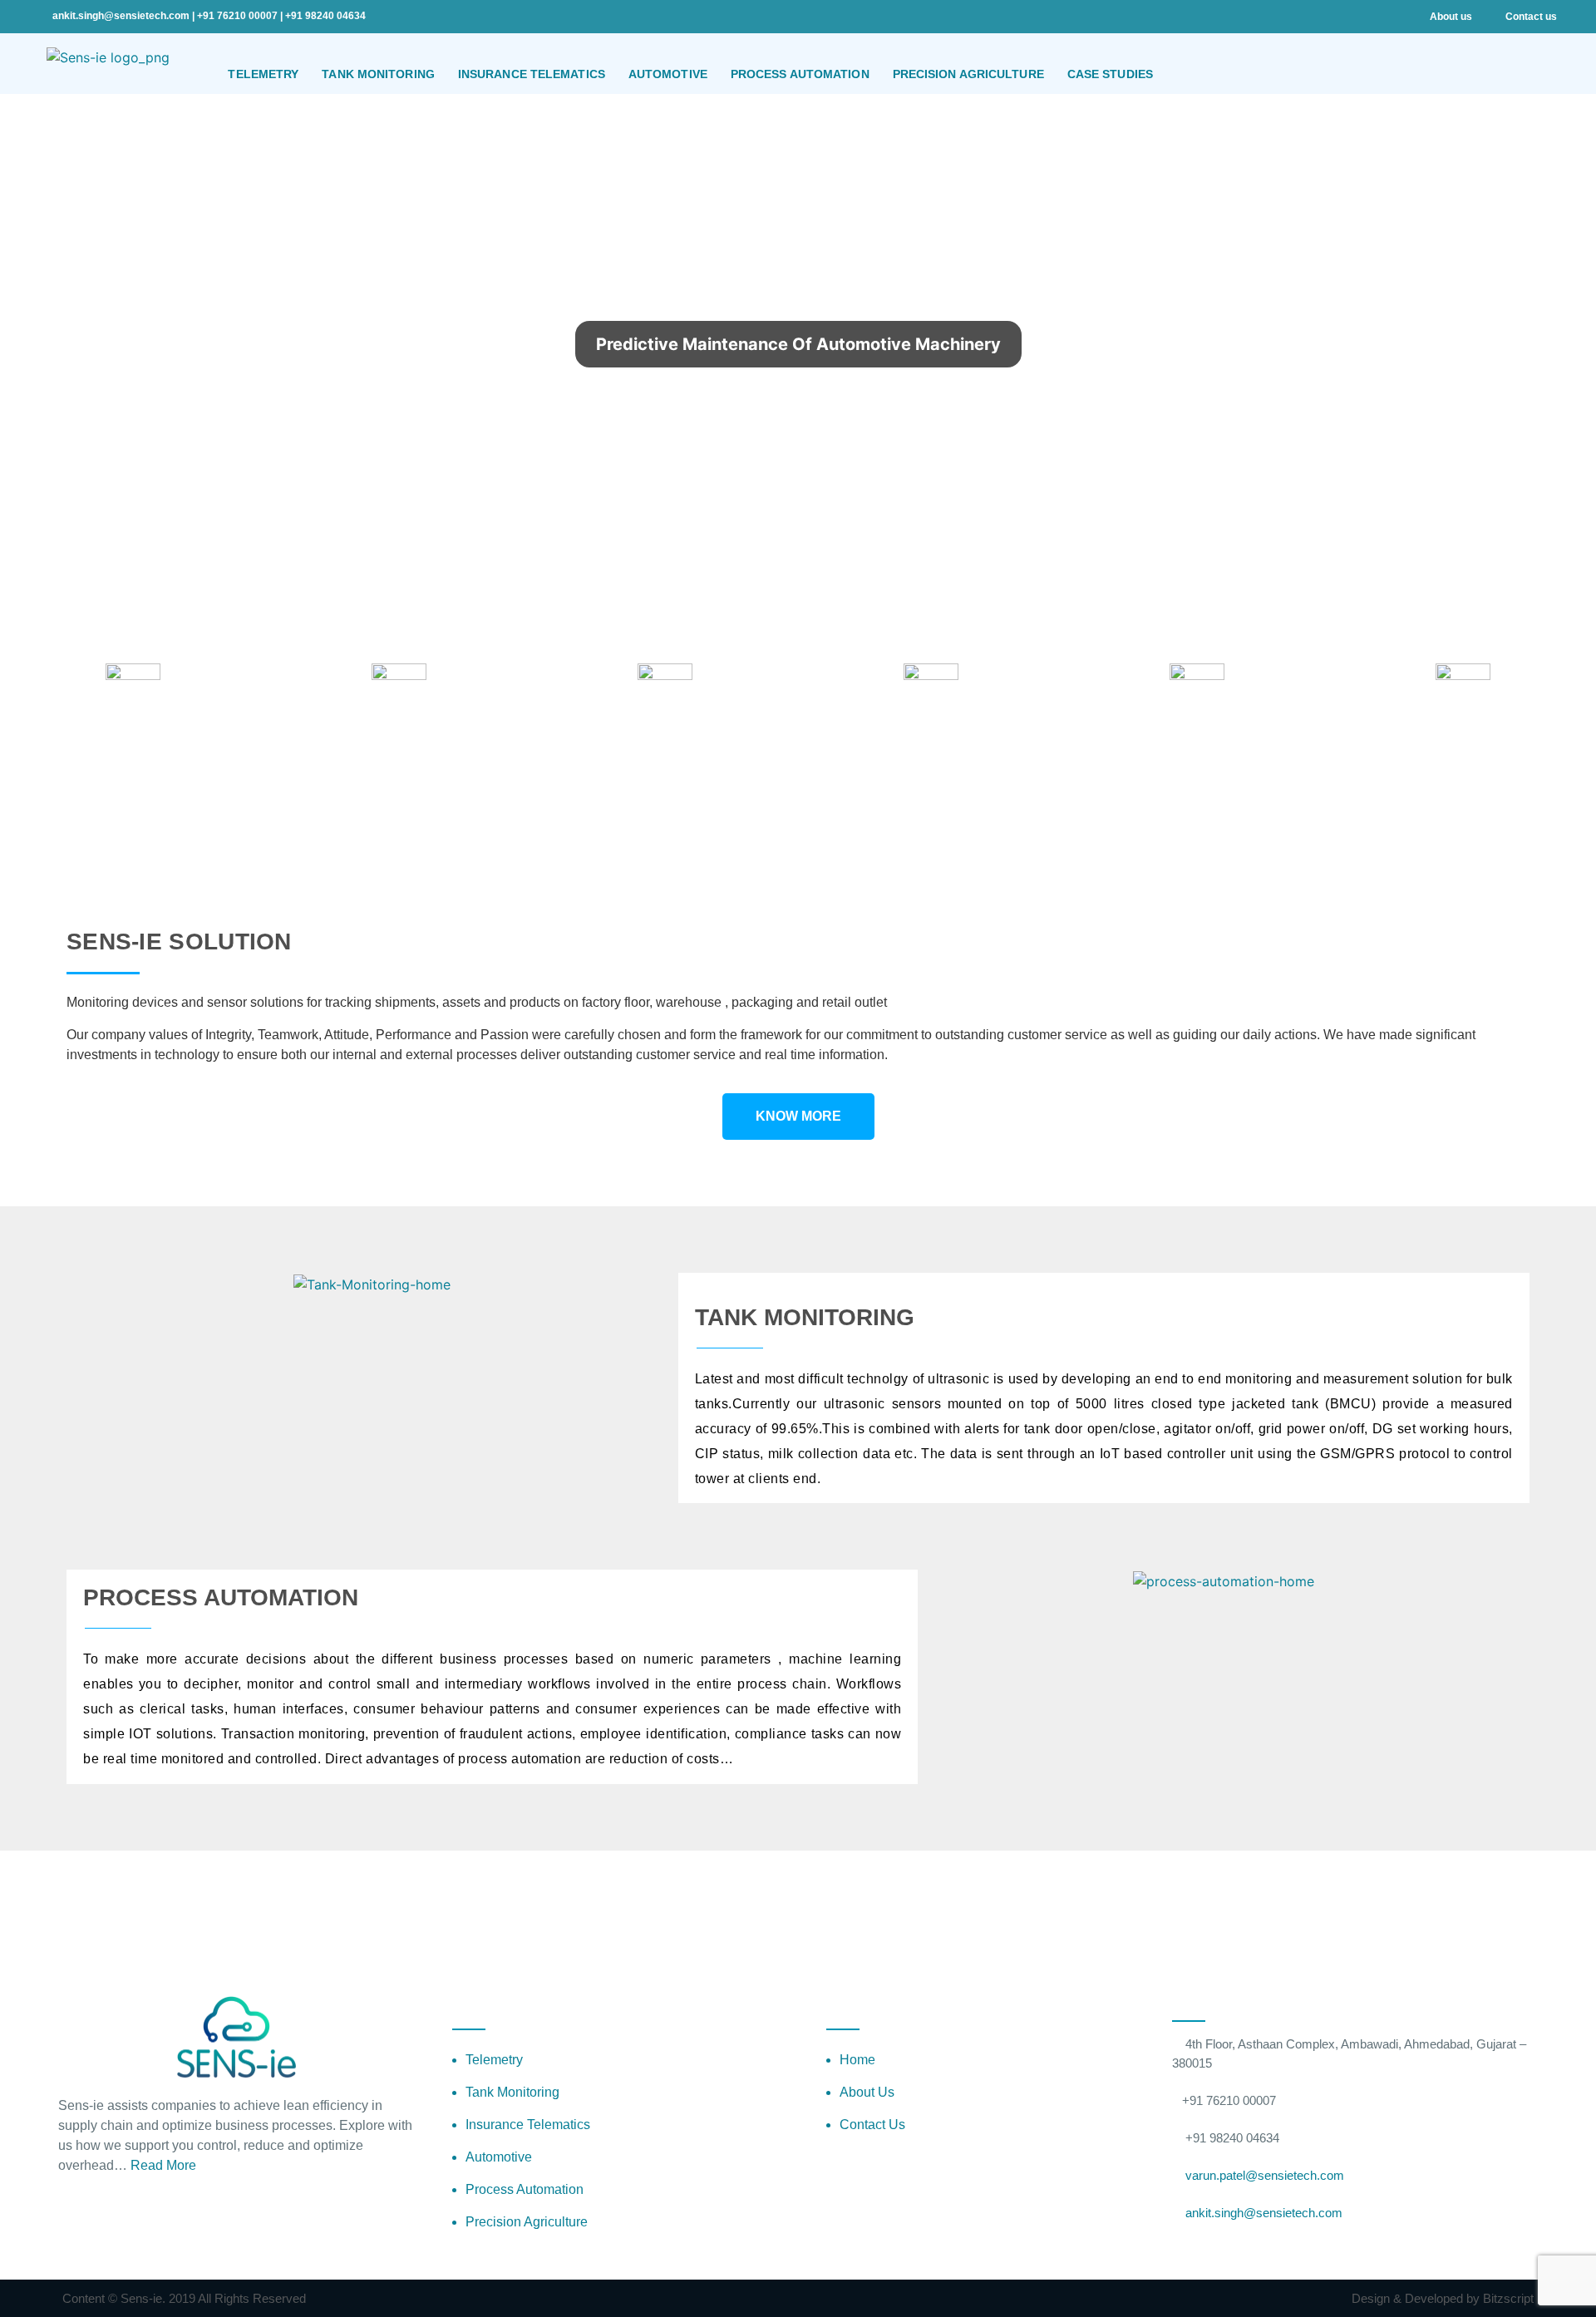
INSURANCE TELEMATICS (532, 74)
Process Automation (525, 2189)
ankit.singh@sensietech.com (122, 16)
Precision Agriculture (527, 2222)
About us (1451, 17)
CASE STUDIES (1110, 74)
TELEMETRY (263, 74)
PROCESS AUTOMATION (800, 74)
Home (857, 2060)
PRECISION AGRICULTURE (968, 74)
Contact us (1531, 17)
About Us (867, 2092)
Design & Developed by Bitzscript (1443, 2298)
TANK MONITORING (378, 74)
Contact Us (872, 2125)
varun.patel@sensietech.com (1263, 2175)
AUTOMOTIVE (668, 74)
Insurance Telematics (528, 2125)
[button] (1443, 528)
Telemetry (494, 2060)
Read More (165, 2165)
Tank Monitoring (512, 2092)
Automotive (499, 2157)
